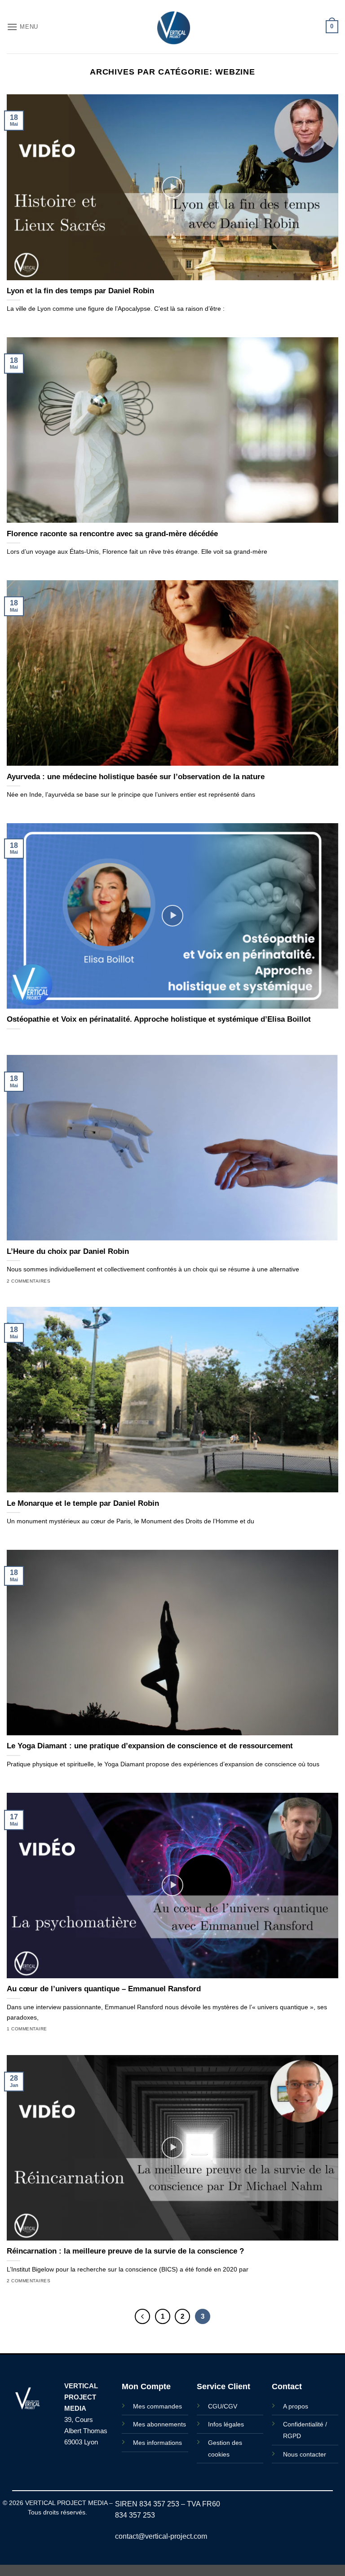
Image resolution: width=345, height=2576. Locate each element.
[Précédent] (142, 2316)
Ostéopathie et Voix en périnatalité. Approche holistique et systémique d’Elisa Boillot (159, 1019)
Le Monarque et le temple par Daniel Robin (83, 1503)
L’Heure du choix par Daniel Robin (68, 1251)
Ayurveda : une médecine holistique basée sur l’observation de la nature (136, 777)
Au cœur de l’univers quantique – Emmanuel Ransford (104, 1989)
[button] (22, 27)
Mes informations (157, 2443)
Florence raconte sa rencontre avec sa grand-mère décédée (112, 534)
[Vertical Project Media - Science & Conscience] (172, 27)
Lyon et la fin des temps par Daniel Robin (80, 291)
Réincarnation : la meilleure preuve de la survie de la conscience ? (125, 2251)
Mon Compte (146, 2386)
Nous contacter (305, 2454)
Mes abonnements (159, 2424)
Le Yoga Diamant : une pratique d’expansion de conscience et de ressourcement (150, 1746)
